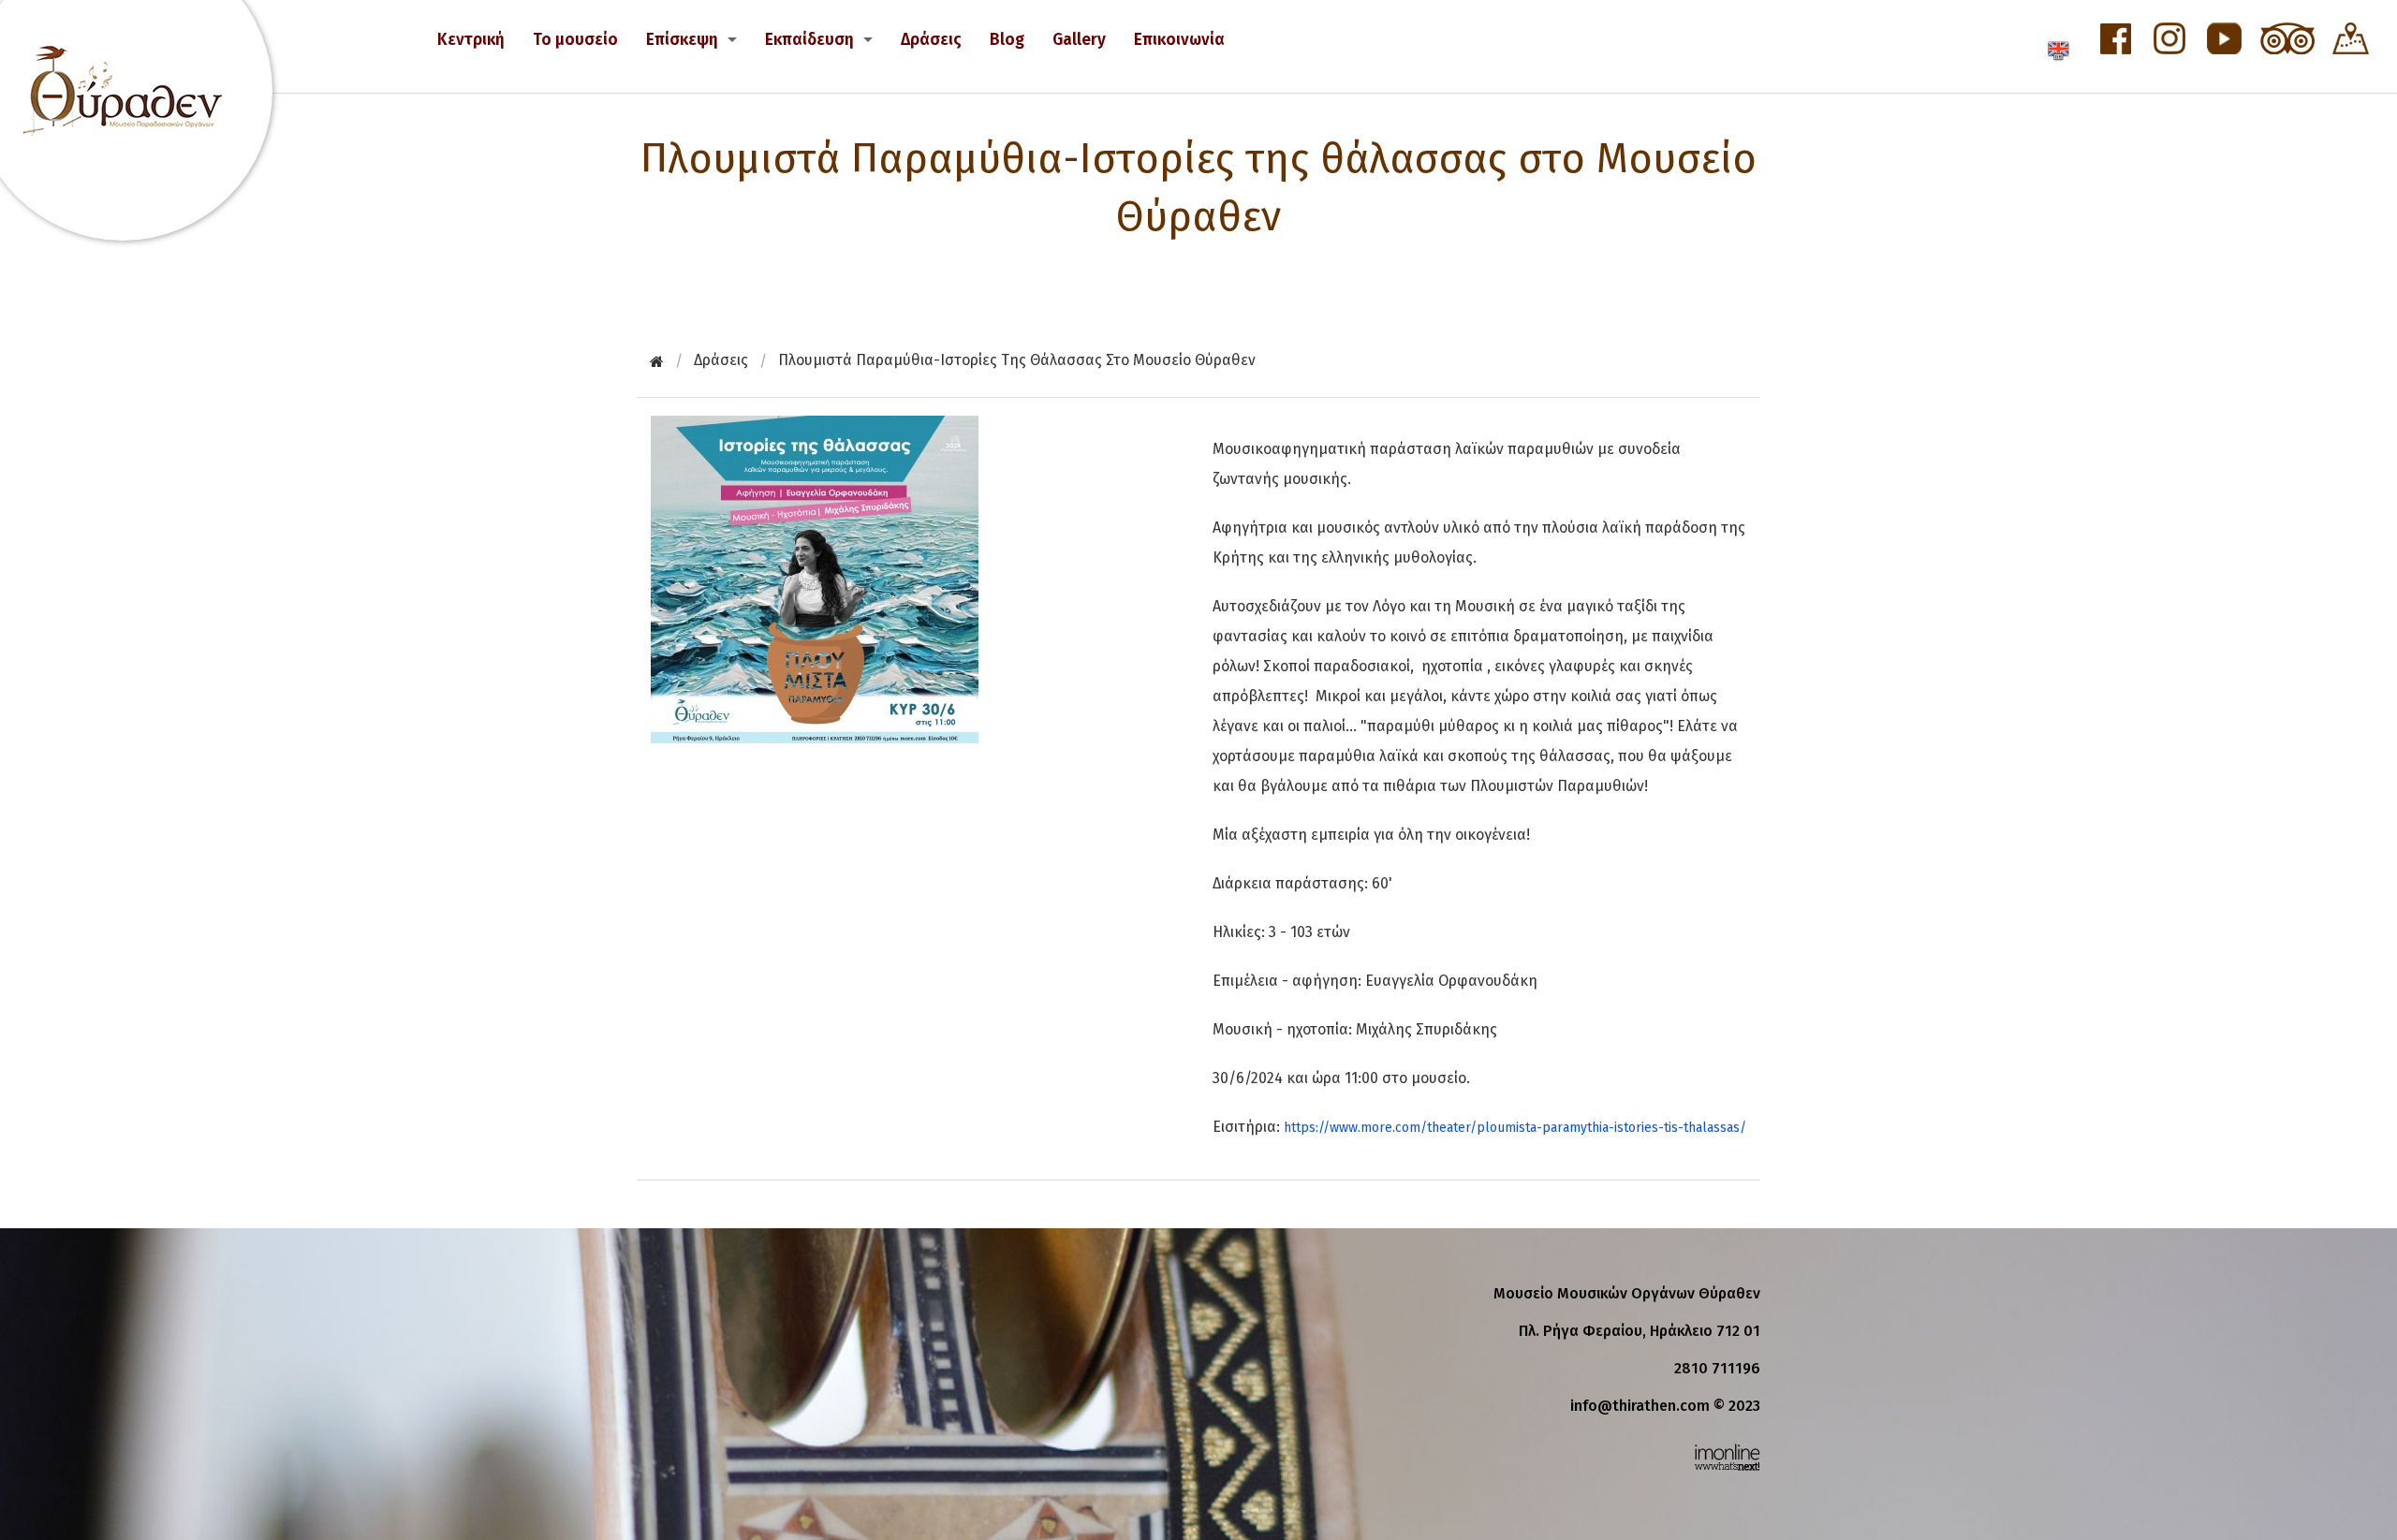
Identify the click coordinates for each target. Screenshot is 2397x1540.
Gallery (1079, 40)
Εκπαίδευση (809, 40)
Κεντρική (471, 40)
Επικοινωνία (1179, 40)
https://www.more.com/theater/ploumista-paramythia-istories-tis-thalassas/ (1515, 1128)
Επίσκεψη (682, 40)
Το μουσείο (575, 40)
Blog (1007, 40)
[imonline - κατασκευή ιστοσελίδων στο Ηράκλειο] (1727, 1456)
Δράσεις (931, 40)
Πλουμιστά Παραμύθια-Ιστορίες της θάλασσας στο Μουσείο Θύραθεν (1017, 360)
